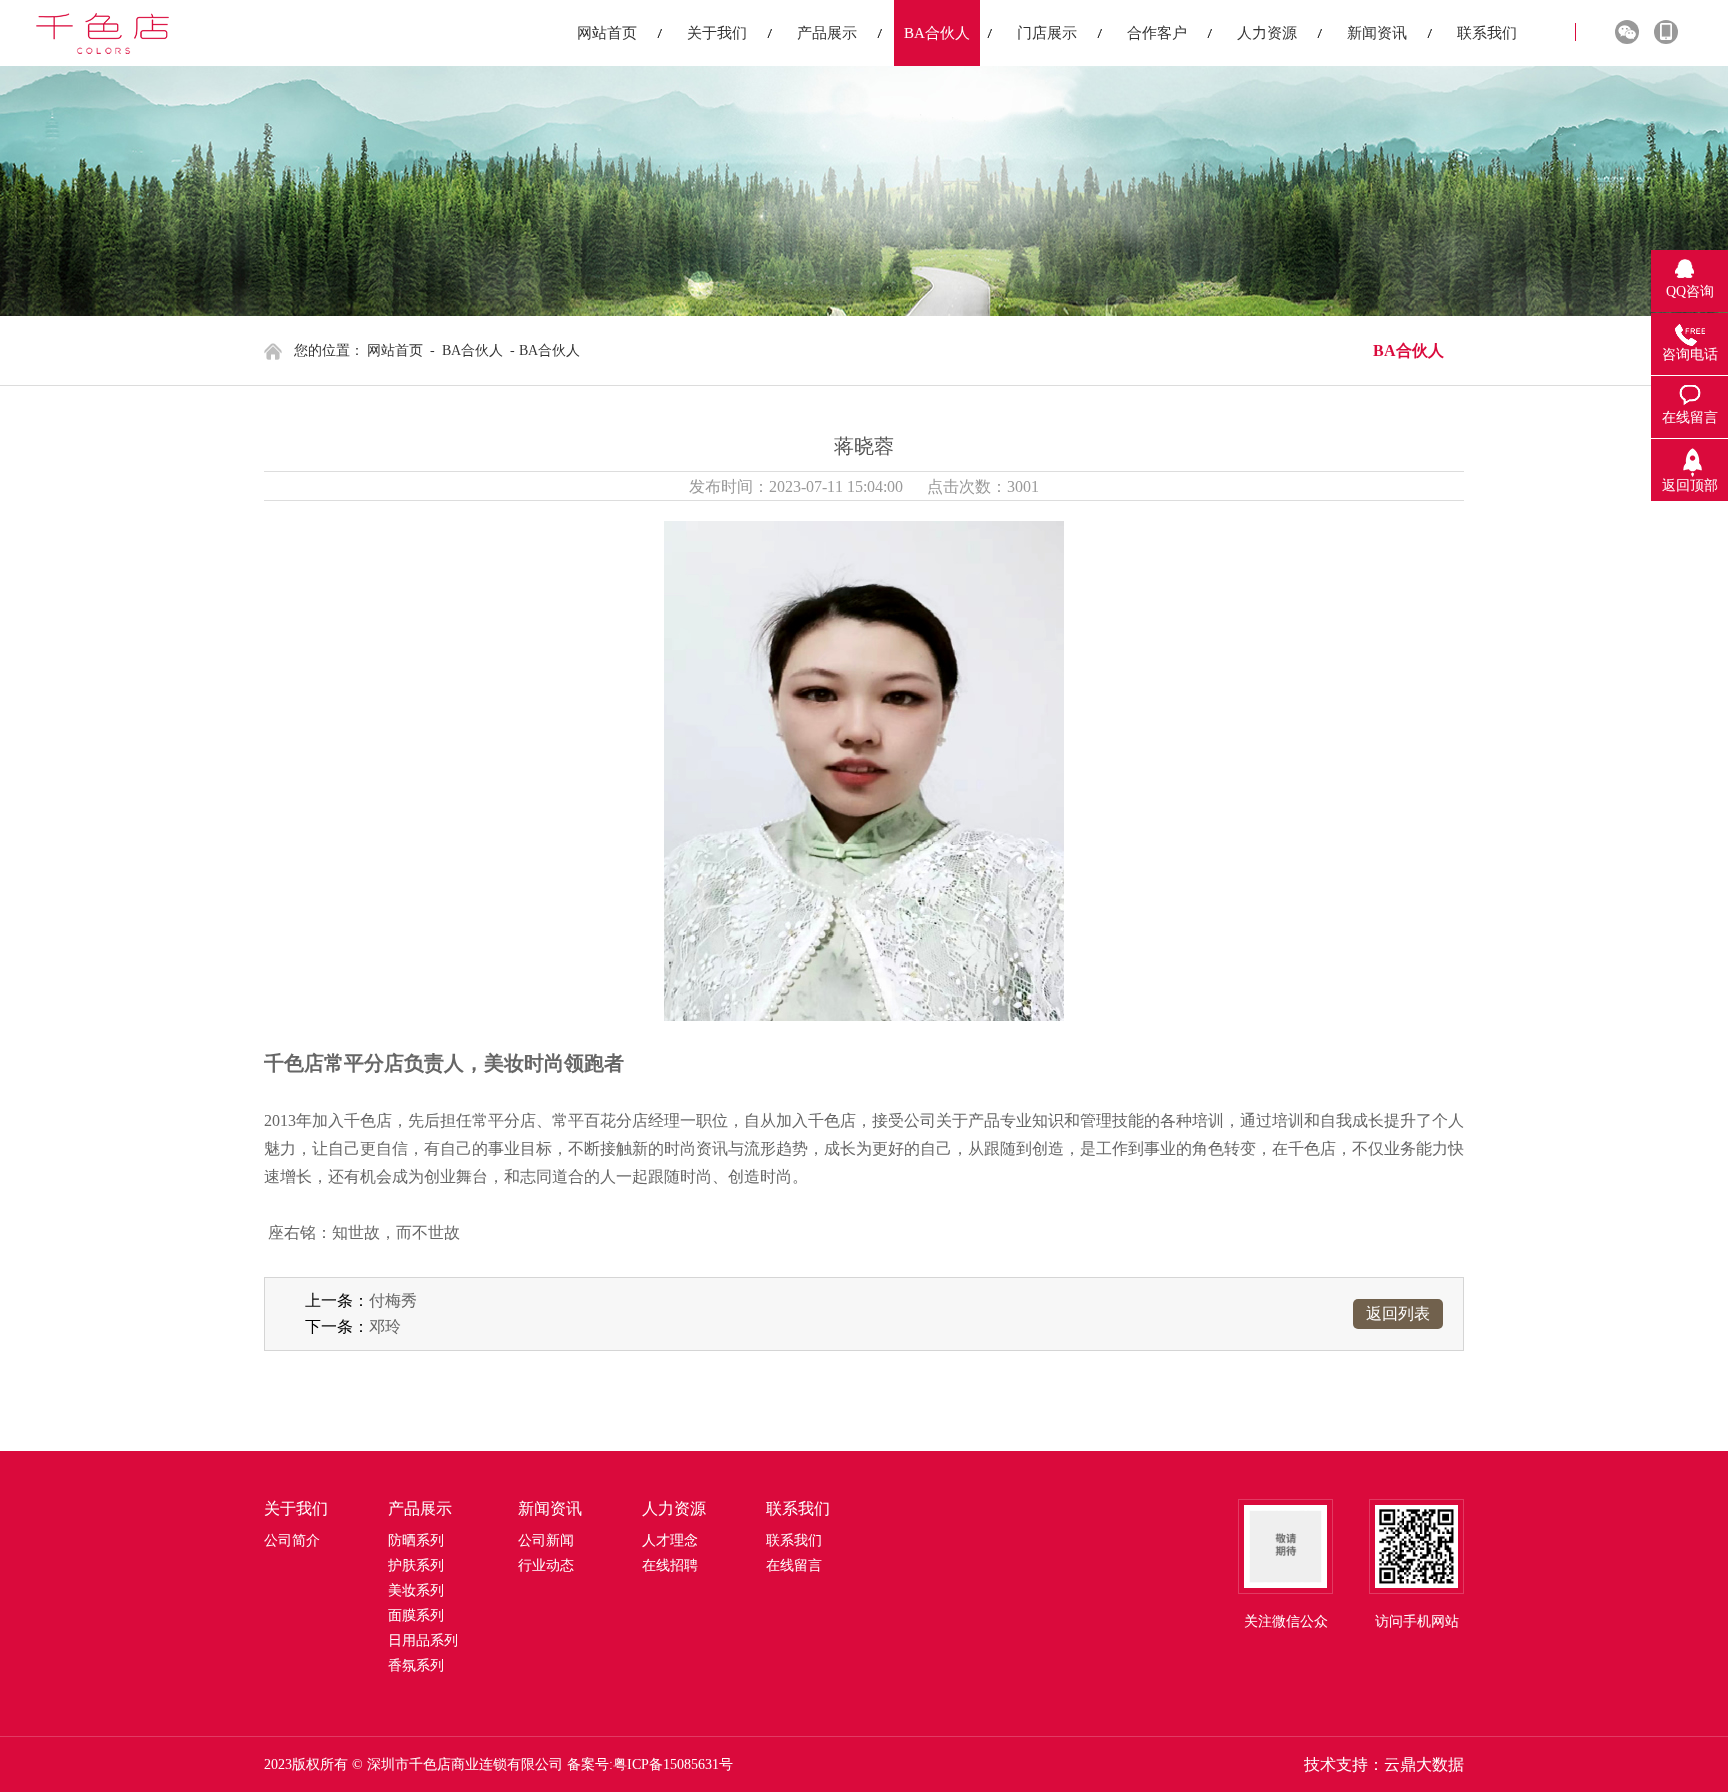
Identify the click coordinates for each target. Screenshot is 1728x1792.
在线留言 (794, 1565)
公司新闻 (546, 1540)
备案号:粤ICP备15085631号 (650, 1764)
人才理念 (670, 1540)
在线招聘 (670, 1565)
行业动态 (546, 1565)
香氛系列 (416, 1665)
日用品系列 (423, 1640)
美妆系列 (416, 1590)
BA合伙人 (472, 350)
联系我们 (794, 1540)
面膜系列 (416, 1615)
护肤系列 (416, 1565)
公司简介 (292, 1540)
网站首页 (395, 350)
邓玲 (385, 1326)
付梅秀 (393, 1300)
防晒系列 (416, 1540)
